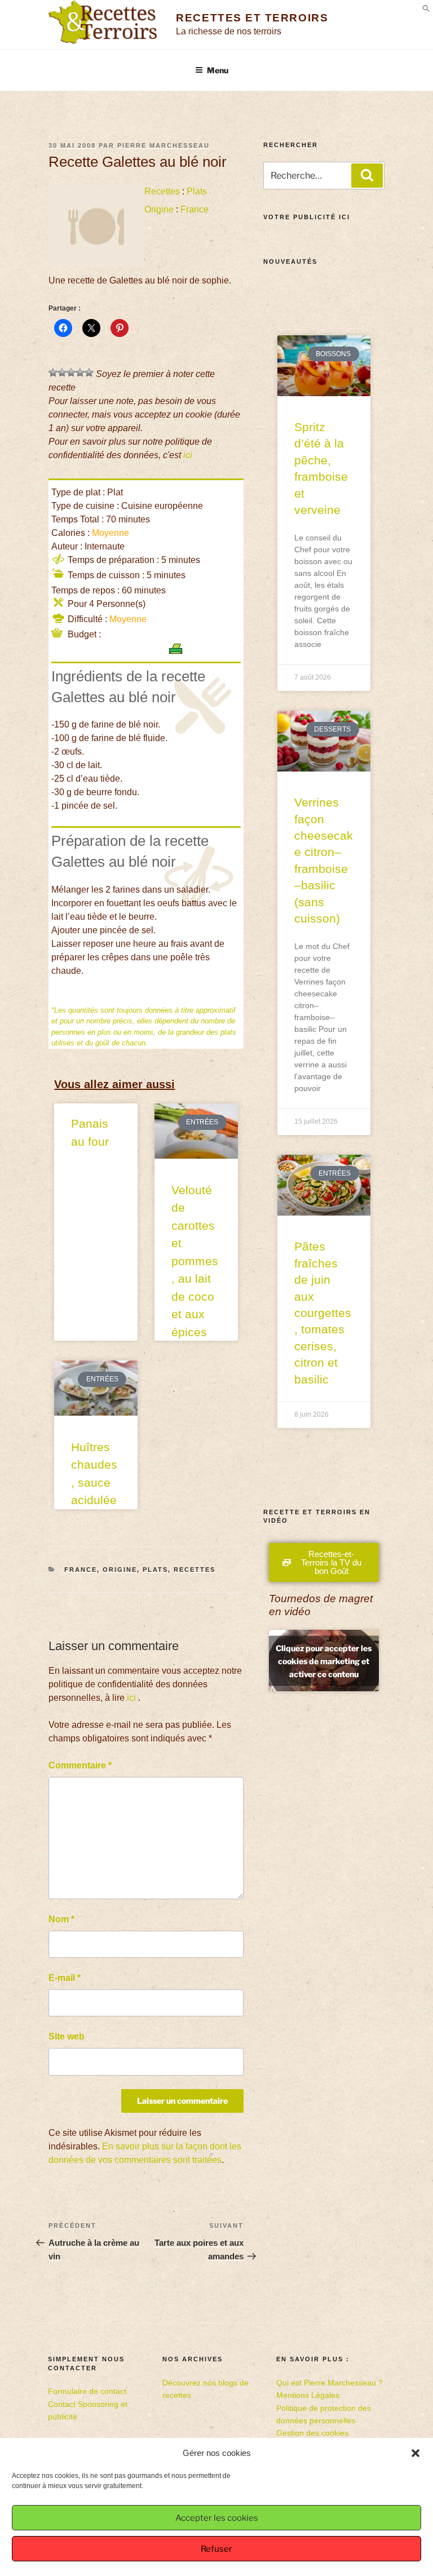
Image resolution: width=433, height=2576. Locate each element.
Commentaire (80, 1765)
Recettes (162, 191)
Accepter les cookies (217, 2518)
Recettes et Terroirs (252, 18)
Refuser (216, 2549)
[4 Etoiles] (80, 373)
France (195, 209)
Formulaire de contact (87, 2391)
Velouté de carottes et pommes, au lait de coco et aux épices (195, 1261)
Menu (218, 70)
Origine (159, 209)
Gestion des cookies (312, 2433)
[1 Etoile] (53, 373)
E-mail (65, 1978)
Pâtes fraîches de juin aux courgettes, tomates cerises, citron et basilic (323, 1313)
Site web (67, 2036)
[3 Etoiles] (71, 373)
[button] (416, 2453)
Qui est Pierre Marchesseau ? (330, 2383)
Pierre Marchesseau (164, 145)
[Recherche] (367, 175)
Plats (197, 191)
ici (188, 455)
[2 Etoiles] (62, 373)
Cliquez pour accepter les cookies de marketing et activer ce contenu (324, 1661)
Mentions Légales (308, 2395)
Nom (61, 1919)
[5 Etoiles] (89, 373)
